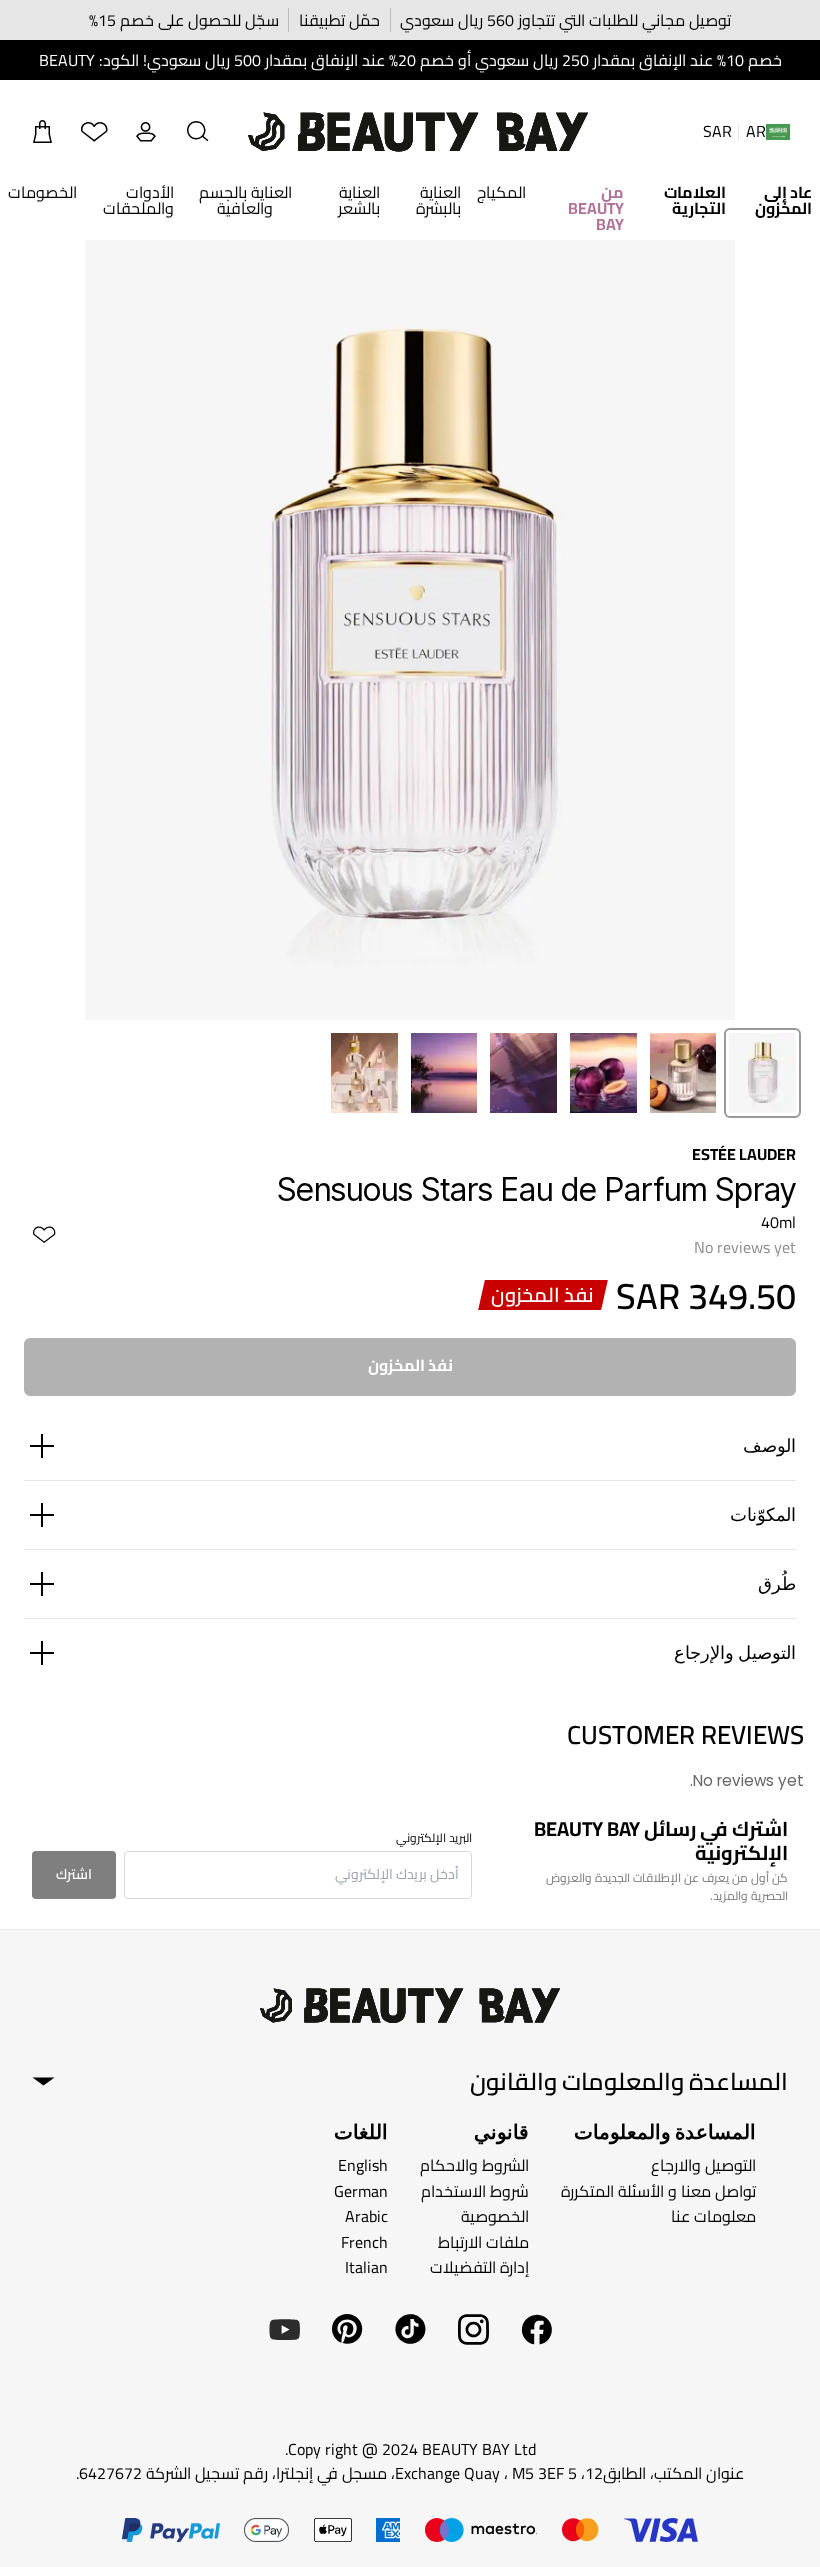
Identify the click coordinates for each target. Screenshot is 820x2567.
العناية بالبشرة (438, 200)
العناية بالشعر (359, 200)
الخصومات (42, 192)
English (363, 2165)
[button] (198, 132)
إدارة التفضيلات (479, 2267)
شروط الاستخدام (475, 2191)
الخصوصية (495, 2216)
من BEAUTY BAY (595, 208)
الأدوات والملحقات (138, 200)
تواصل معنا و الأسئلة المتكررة (658, 2191)
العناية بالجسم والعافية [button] (245, 200)
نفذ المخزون (410, 1365)
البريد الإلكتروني (434, 1838)
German (361, 2191)
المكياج (501, 192)
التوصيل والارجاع (703, 2165)
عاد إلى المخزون (783, 200)
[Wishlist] (94, 132)
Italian (366, 2267)
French (364, 2242)
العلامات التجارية (695, 200)
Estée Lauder (744, 1154)
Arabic (366, 2216)
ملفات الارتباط (483, 2242)
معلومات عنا (713, 2216)
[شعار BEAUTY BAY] (418, 132)
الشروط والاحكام (474, 2165)
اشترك (74, 1874)
